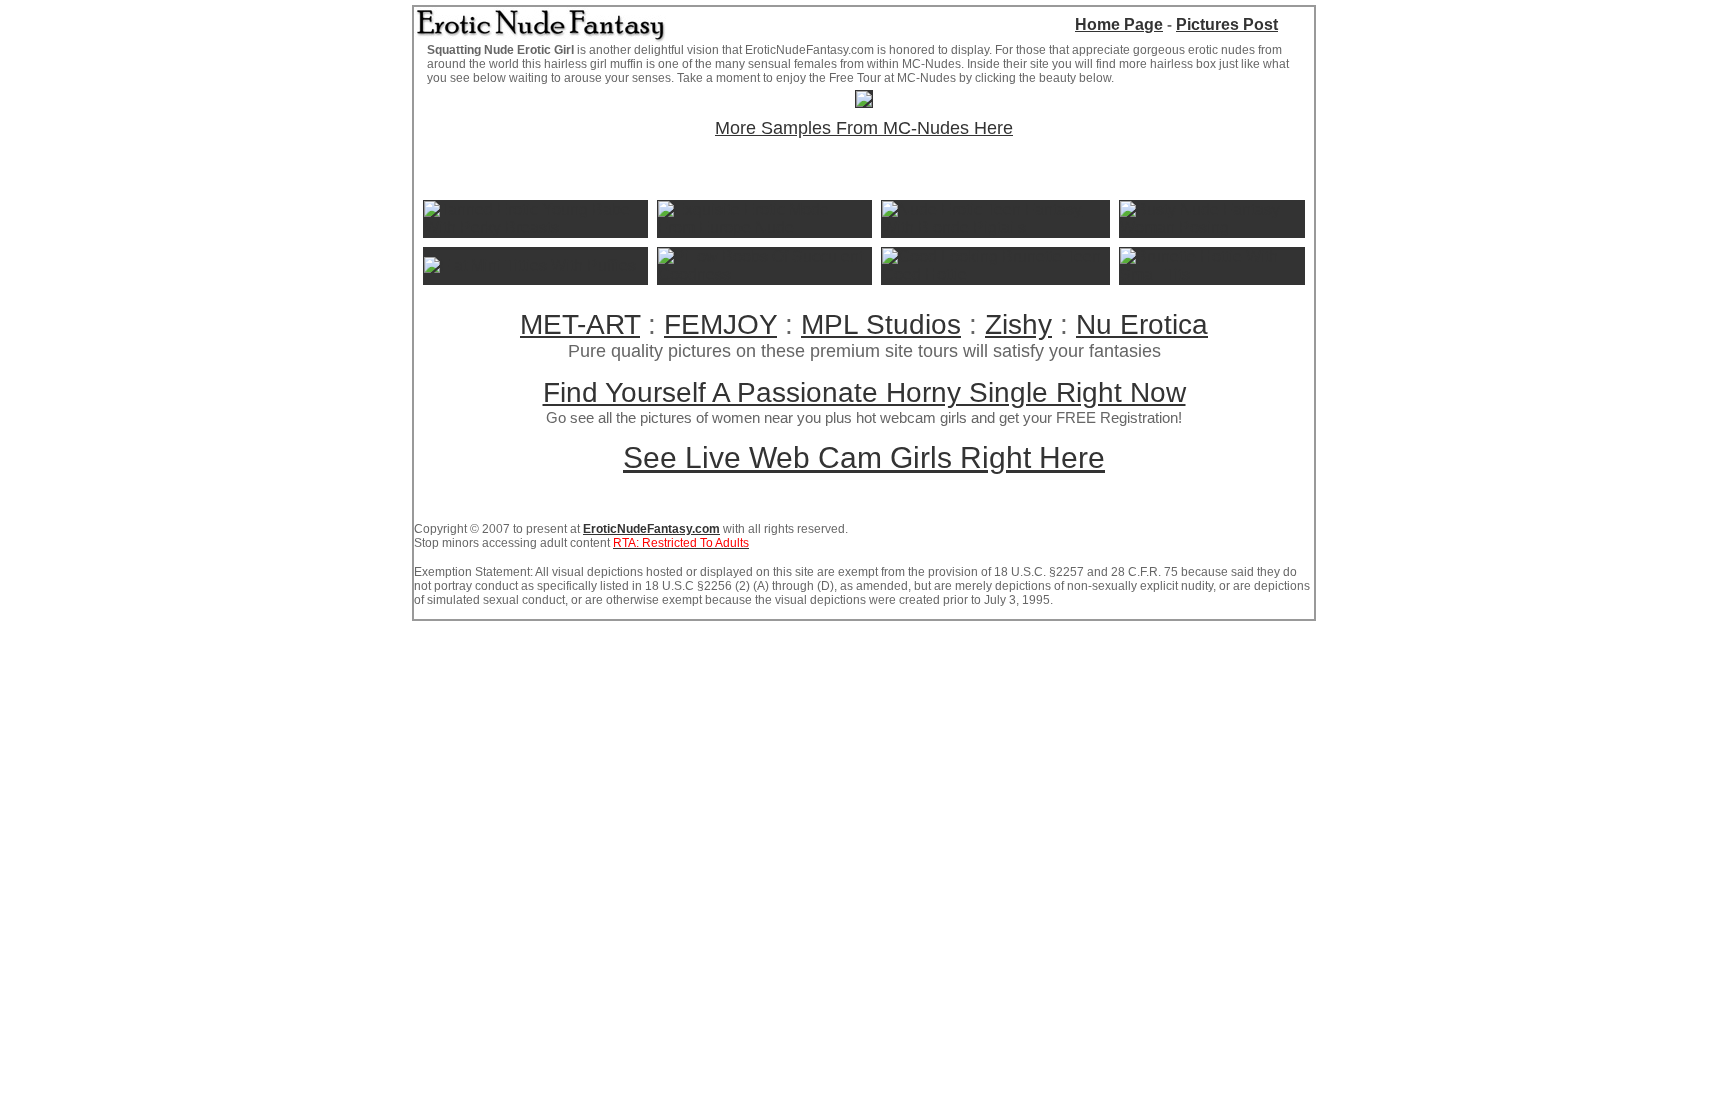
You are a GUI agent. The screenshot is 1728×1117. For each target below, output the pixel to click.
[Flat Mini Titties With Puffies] (530, 265)
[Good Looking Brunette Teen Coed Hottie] (995, 274)
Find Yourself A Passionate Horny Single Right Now (864, 392)
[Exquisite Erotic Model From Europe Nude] (764, 227)
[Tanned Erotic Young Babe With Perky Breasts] (535, 227)
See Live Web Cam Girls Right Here (864, 457)
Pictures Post (1227, 24)
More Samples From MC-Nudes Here (864, 128)
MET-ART (580, 324)
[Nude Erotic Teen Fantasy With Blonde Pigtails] (995, 227)
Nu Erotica (1142, 324)
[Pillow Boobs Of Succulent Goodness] (764, 274)
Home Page (1119, 24)
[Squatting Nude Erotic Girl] (864, 101)
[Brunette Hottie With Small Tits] (1212, 274)
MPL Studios (881, 324)
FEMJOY (720, 324)
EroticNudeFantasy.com (651, 529)
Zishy (1018, 324)
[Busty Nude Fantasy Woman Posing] (1212, 227)
